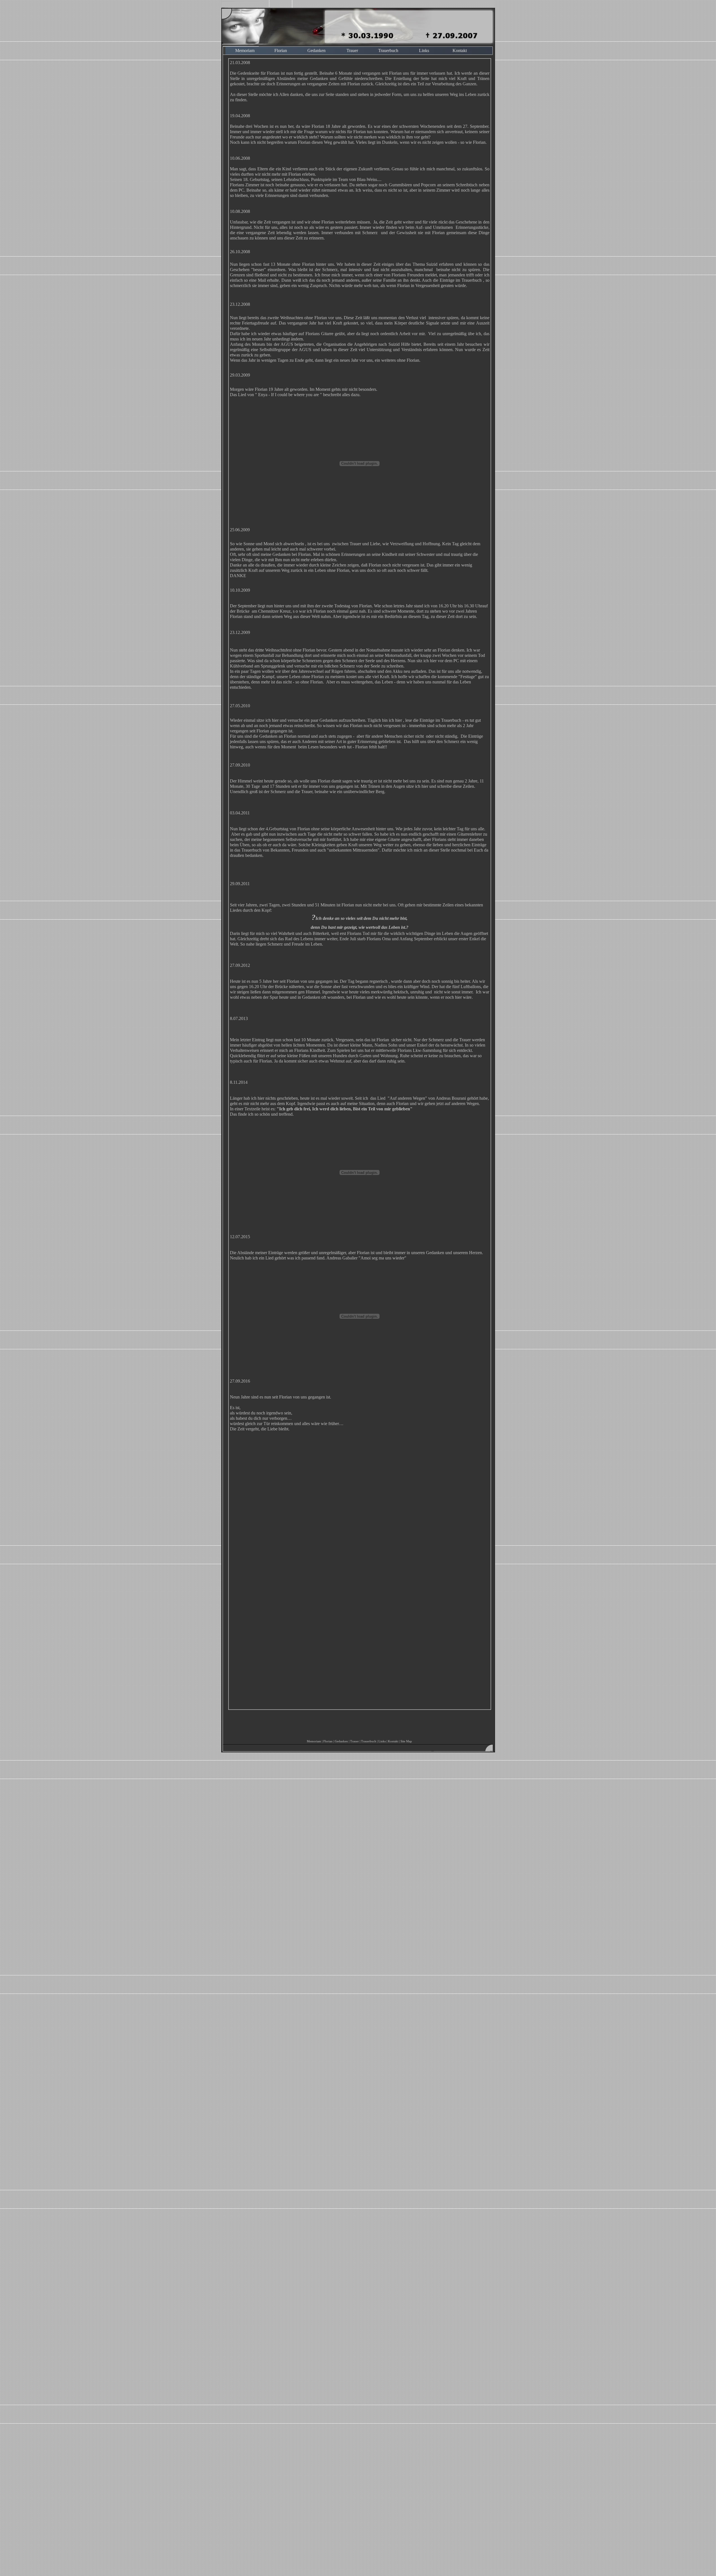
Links (424, 50)
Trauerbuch (388, 50)
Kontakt (460, 50)
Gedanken (316, 50)
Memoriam (245, 50)
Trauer (352, 50)
